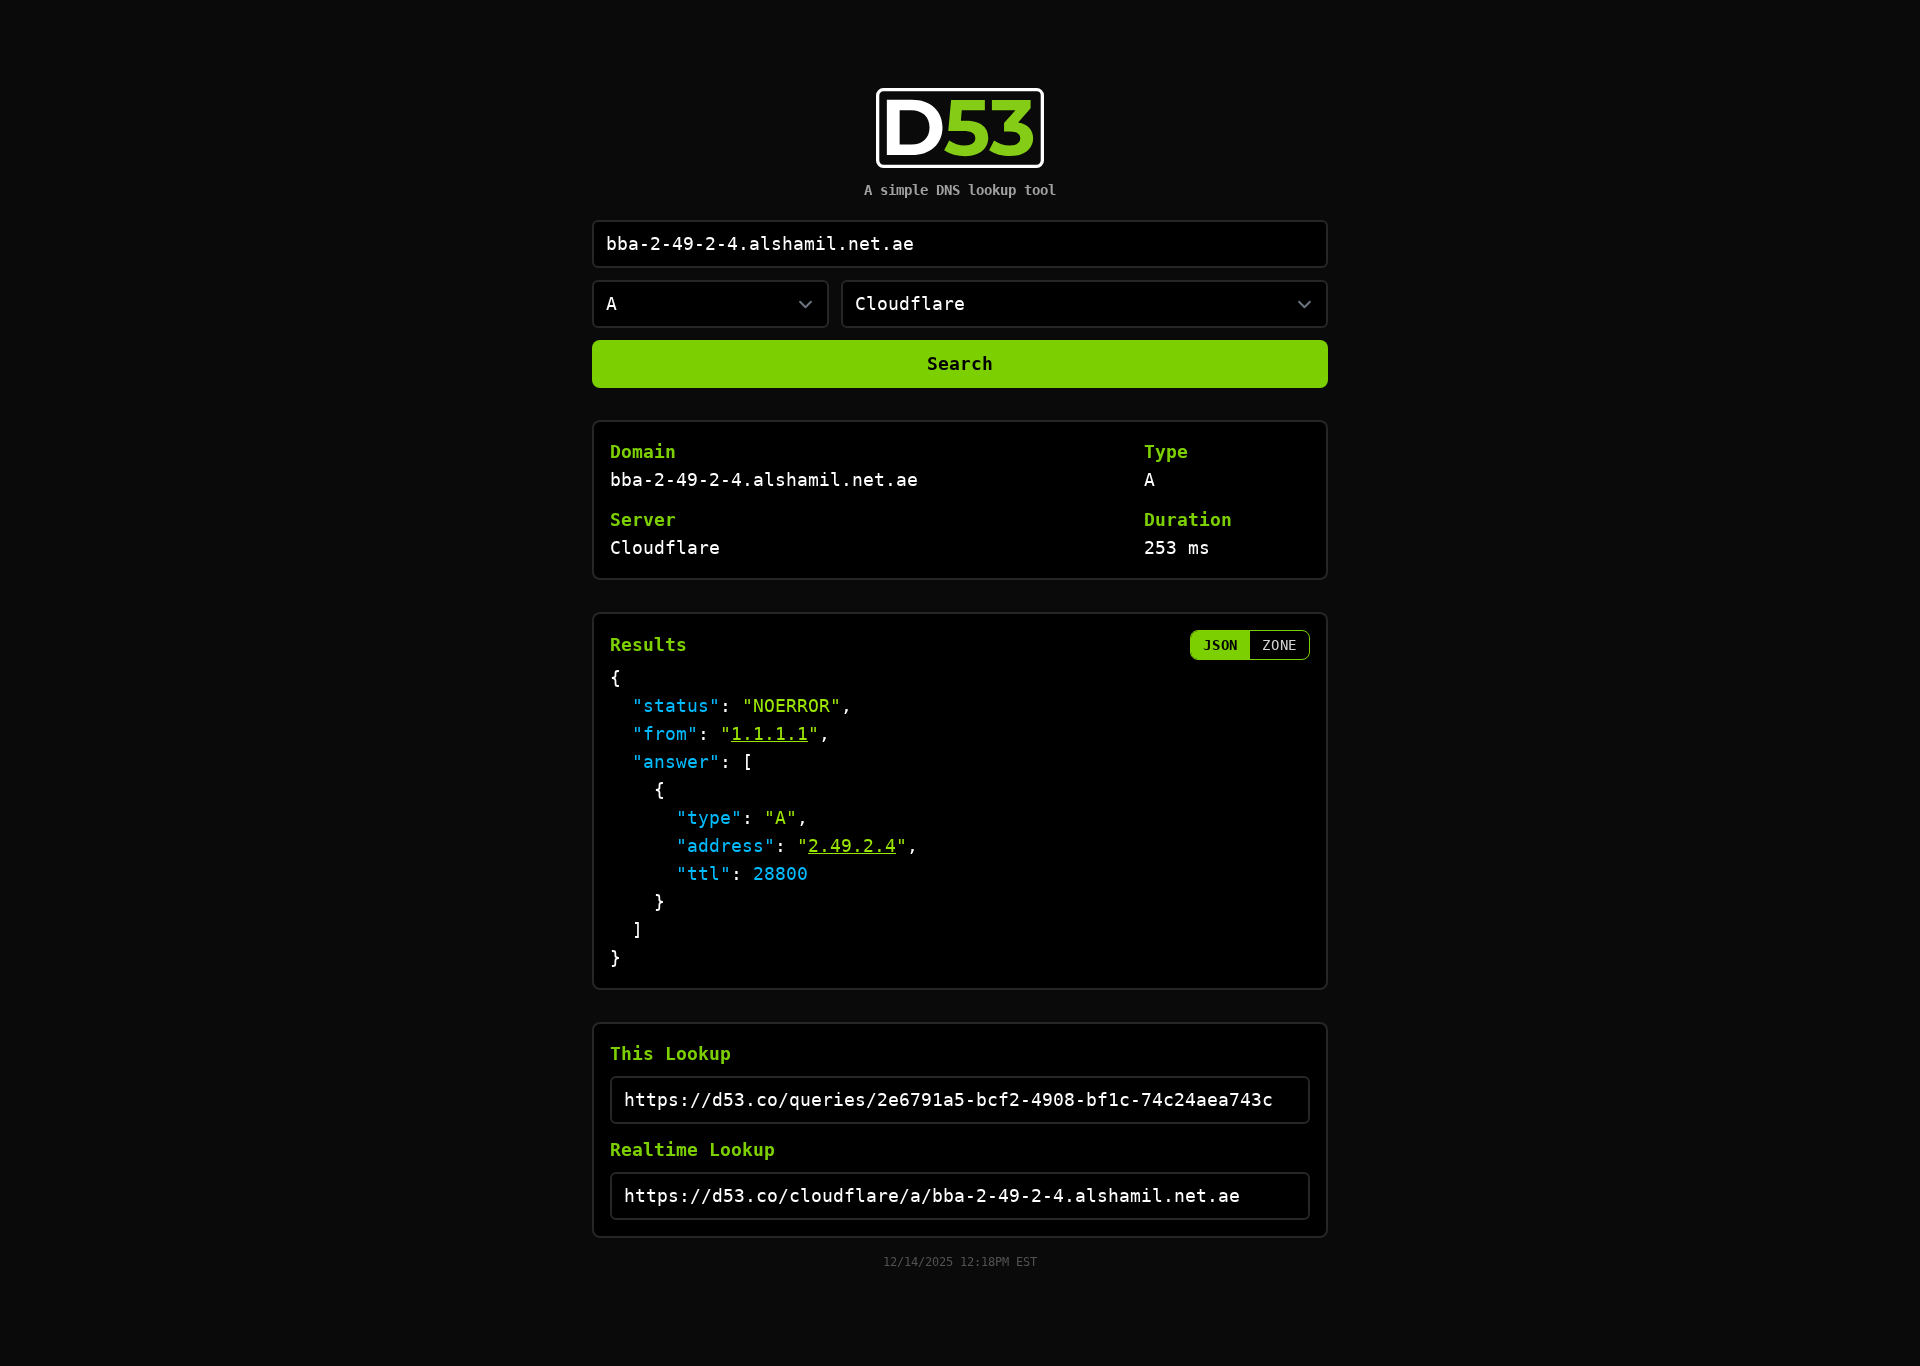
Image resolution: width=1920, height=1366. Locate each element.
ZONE (1279, 645)
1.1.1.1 (769, 733)
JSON (1220, 645)
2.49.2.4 (852, 845)
